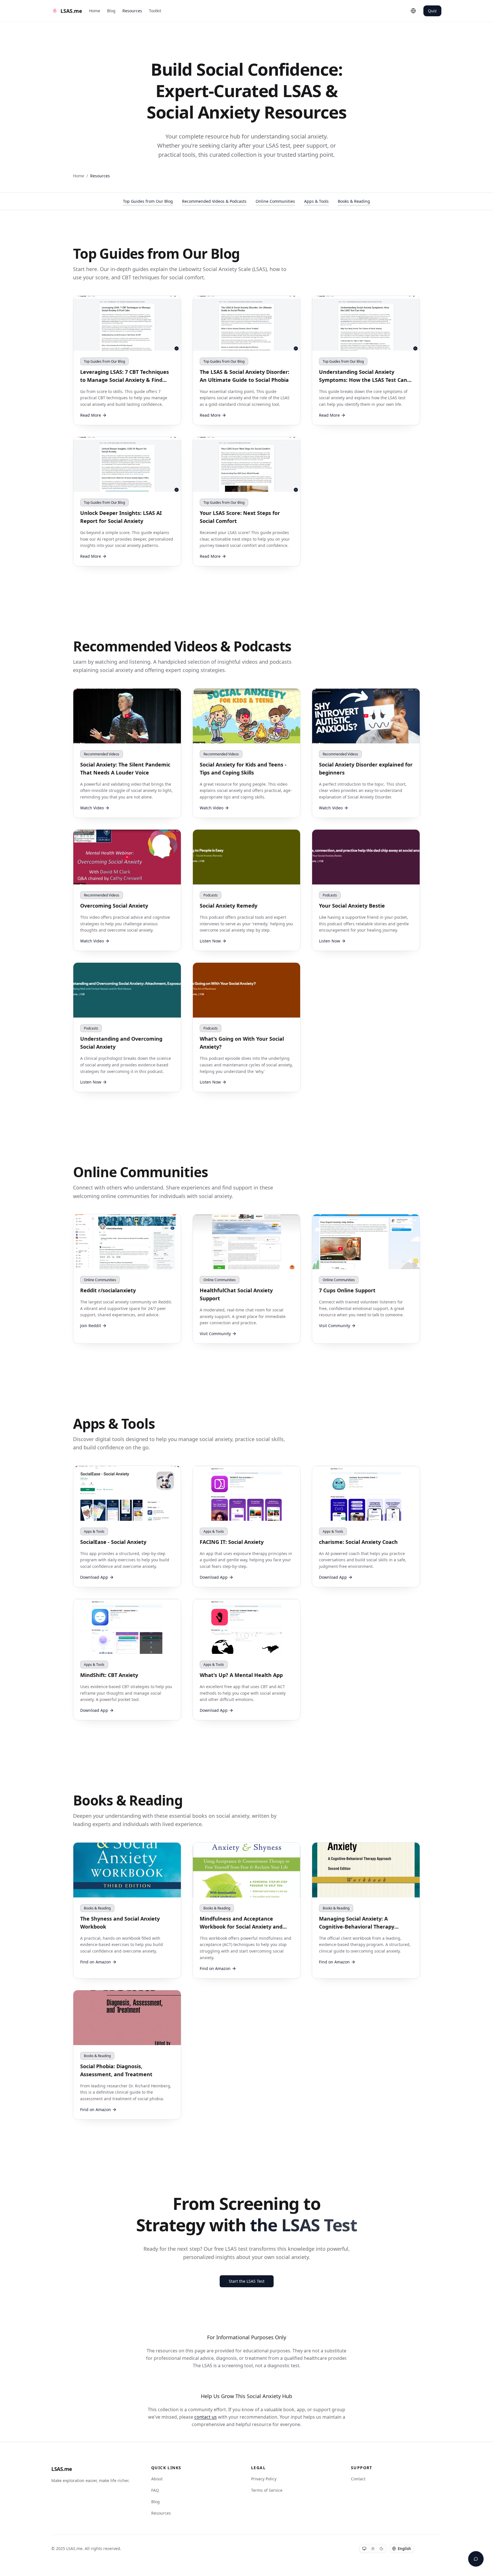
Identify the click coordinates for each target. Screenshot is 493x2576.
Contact (358, 2479)
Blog (111, 11)
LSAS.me (62, 2469)
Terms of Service (267, 2490)
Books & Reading (354, 201)
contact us (206, 2417)
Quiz (432, 11)
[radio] (364, 2549)
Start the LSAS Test (247, 2281)
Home (95, 11)
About (157, 2479)
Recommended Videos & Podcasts (214, 201)
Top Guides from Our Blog (148, 201)
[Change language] (413, 11)
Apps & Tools (316, 201)
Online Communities (275, 201)
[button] (127, 753)
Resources (132, 11)
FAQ (155, 2490)
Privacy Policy (264, 2479)
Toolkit (155, 11)
